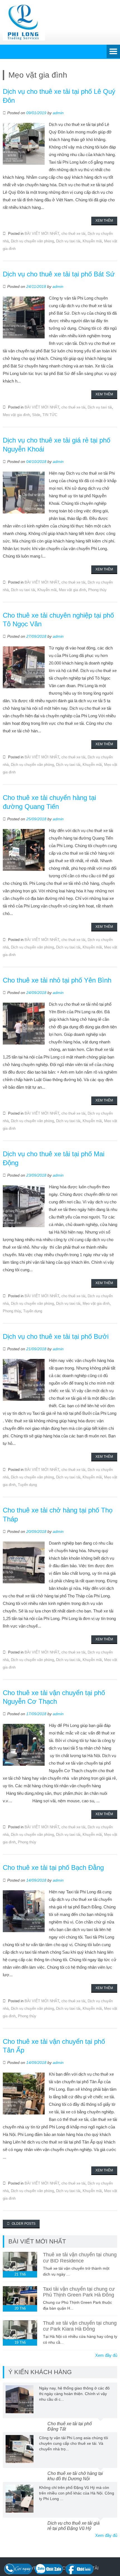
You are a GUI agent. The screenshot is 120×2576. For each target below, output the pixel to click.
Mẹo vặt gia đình (16, 415)
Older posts (23, 2224)
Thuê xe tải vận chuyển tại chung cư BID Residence (80, 2258)
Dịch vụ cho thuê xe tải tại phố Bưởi (56, 1336)
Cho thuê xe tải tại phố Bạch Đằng (53, 1868)
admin (58, 113)
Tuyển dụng (33, 1311)
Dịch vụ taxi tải (68, 241)
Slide (36, 415)
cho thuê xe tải (73, 234)
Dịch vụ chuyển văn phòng (32, 241)
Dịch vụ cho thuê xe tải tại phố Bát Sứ (59, 274)
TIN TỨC (50, 415)
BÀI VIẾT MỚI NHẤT (42, 234)
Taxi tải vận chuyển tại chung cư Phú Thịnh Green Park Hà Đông (79, 2292)
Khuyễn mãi (92, 241)
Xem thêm (104, 221)
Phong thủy (97, 590)
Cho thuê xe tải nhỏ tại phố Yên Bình (57, 980)
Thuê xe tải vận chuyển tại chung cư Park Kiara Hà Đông (80, 2326)
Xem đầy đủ (106, 2355)
